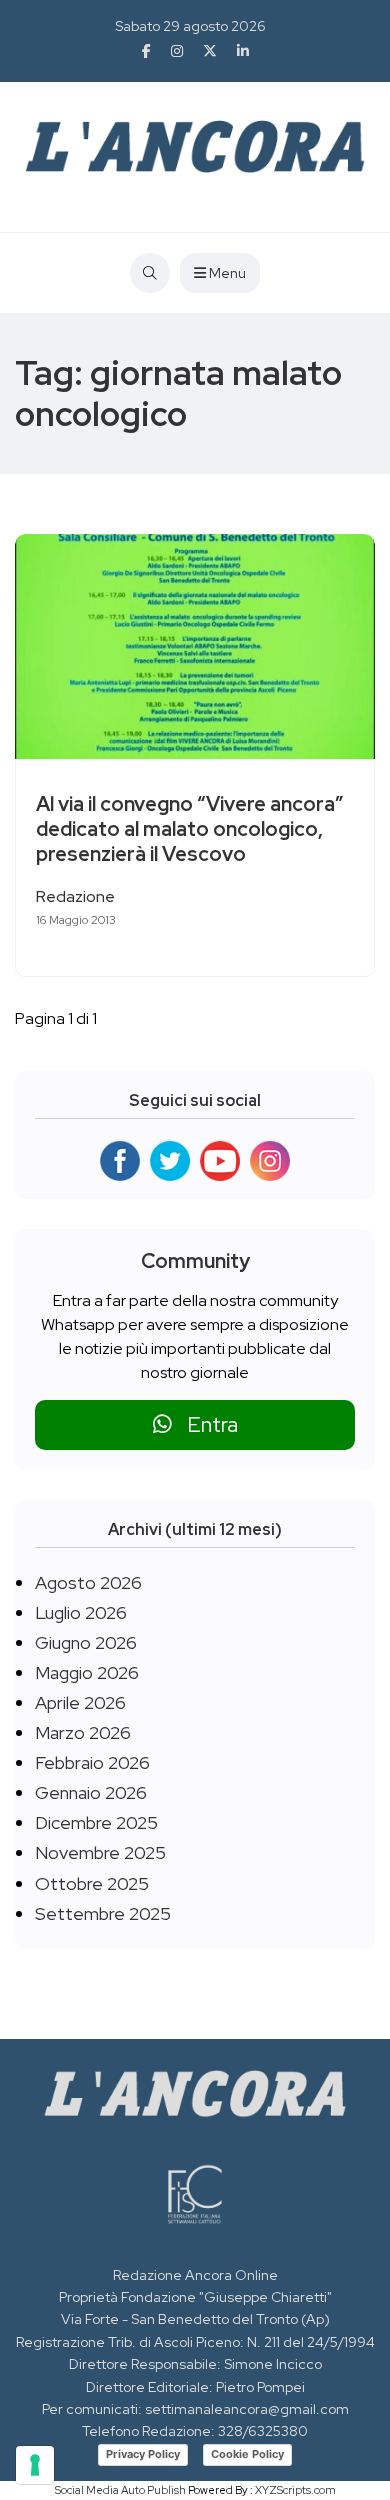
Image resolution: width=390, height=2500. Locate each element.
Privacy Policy (143, 2454)
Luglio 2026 (81, 1612)
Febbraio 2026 (92, 1762)
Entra (205, 1424)
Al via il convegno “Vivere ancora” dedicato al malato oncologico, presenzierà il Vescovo (189, 829)
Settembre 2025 (103, 1913)
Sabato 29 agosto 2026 (190, 26)
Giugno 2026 (86, 1642)
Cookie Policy (247, 2454)
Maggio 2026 (87, 1672)
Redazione (75, 896)
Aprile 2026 (80, 1702)
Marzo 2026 (83, 1732)
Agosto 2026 (88, 1582)
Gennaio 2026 (91, 1792)
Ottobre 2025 (92, 1883)
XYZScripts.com (295, 2490)
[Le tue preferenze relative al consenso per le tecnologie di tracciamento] (35, 2465)
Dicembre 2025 (96, 1822)
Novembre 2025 (100, 1852)
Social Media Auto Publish (120, 2490)
